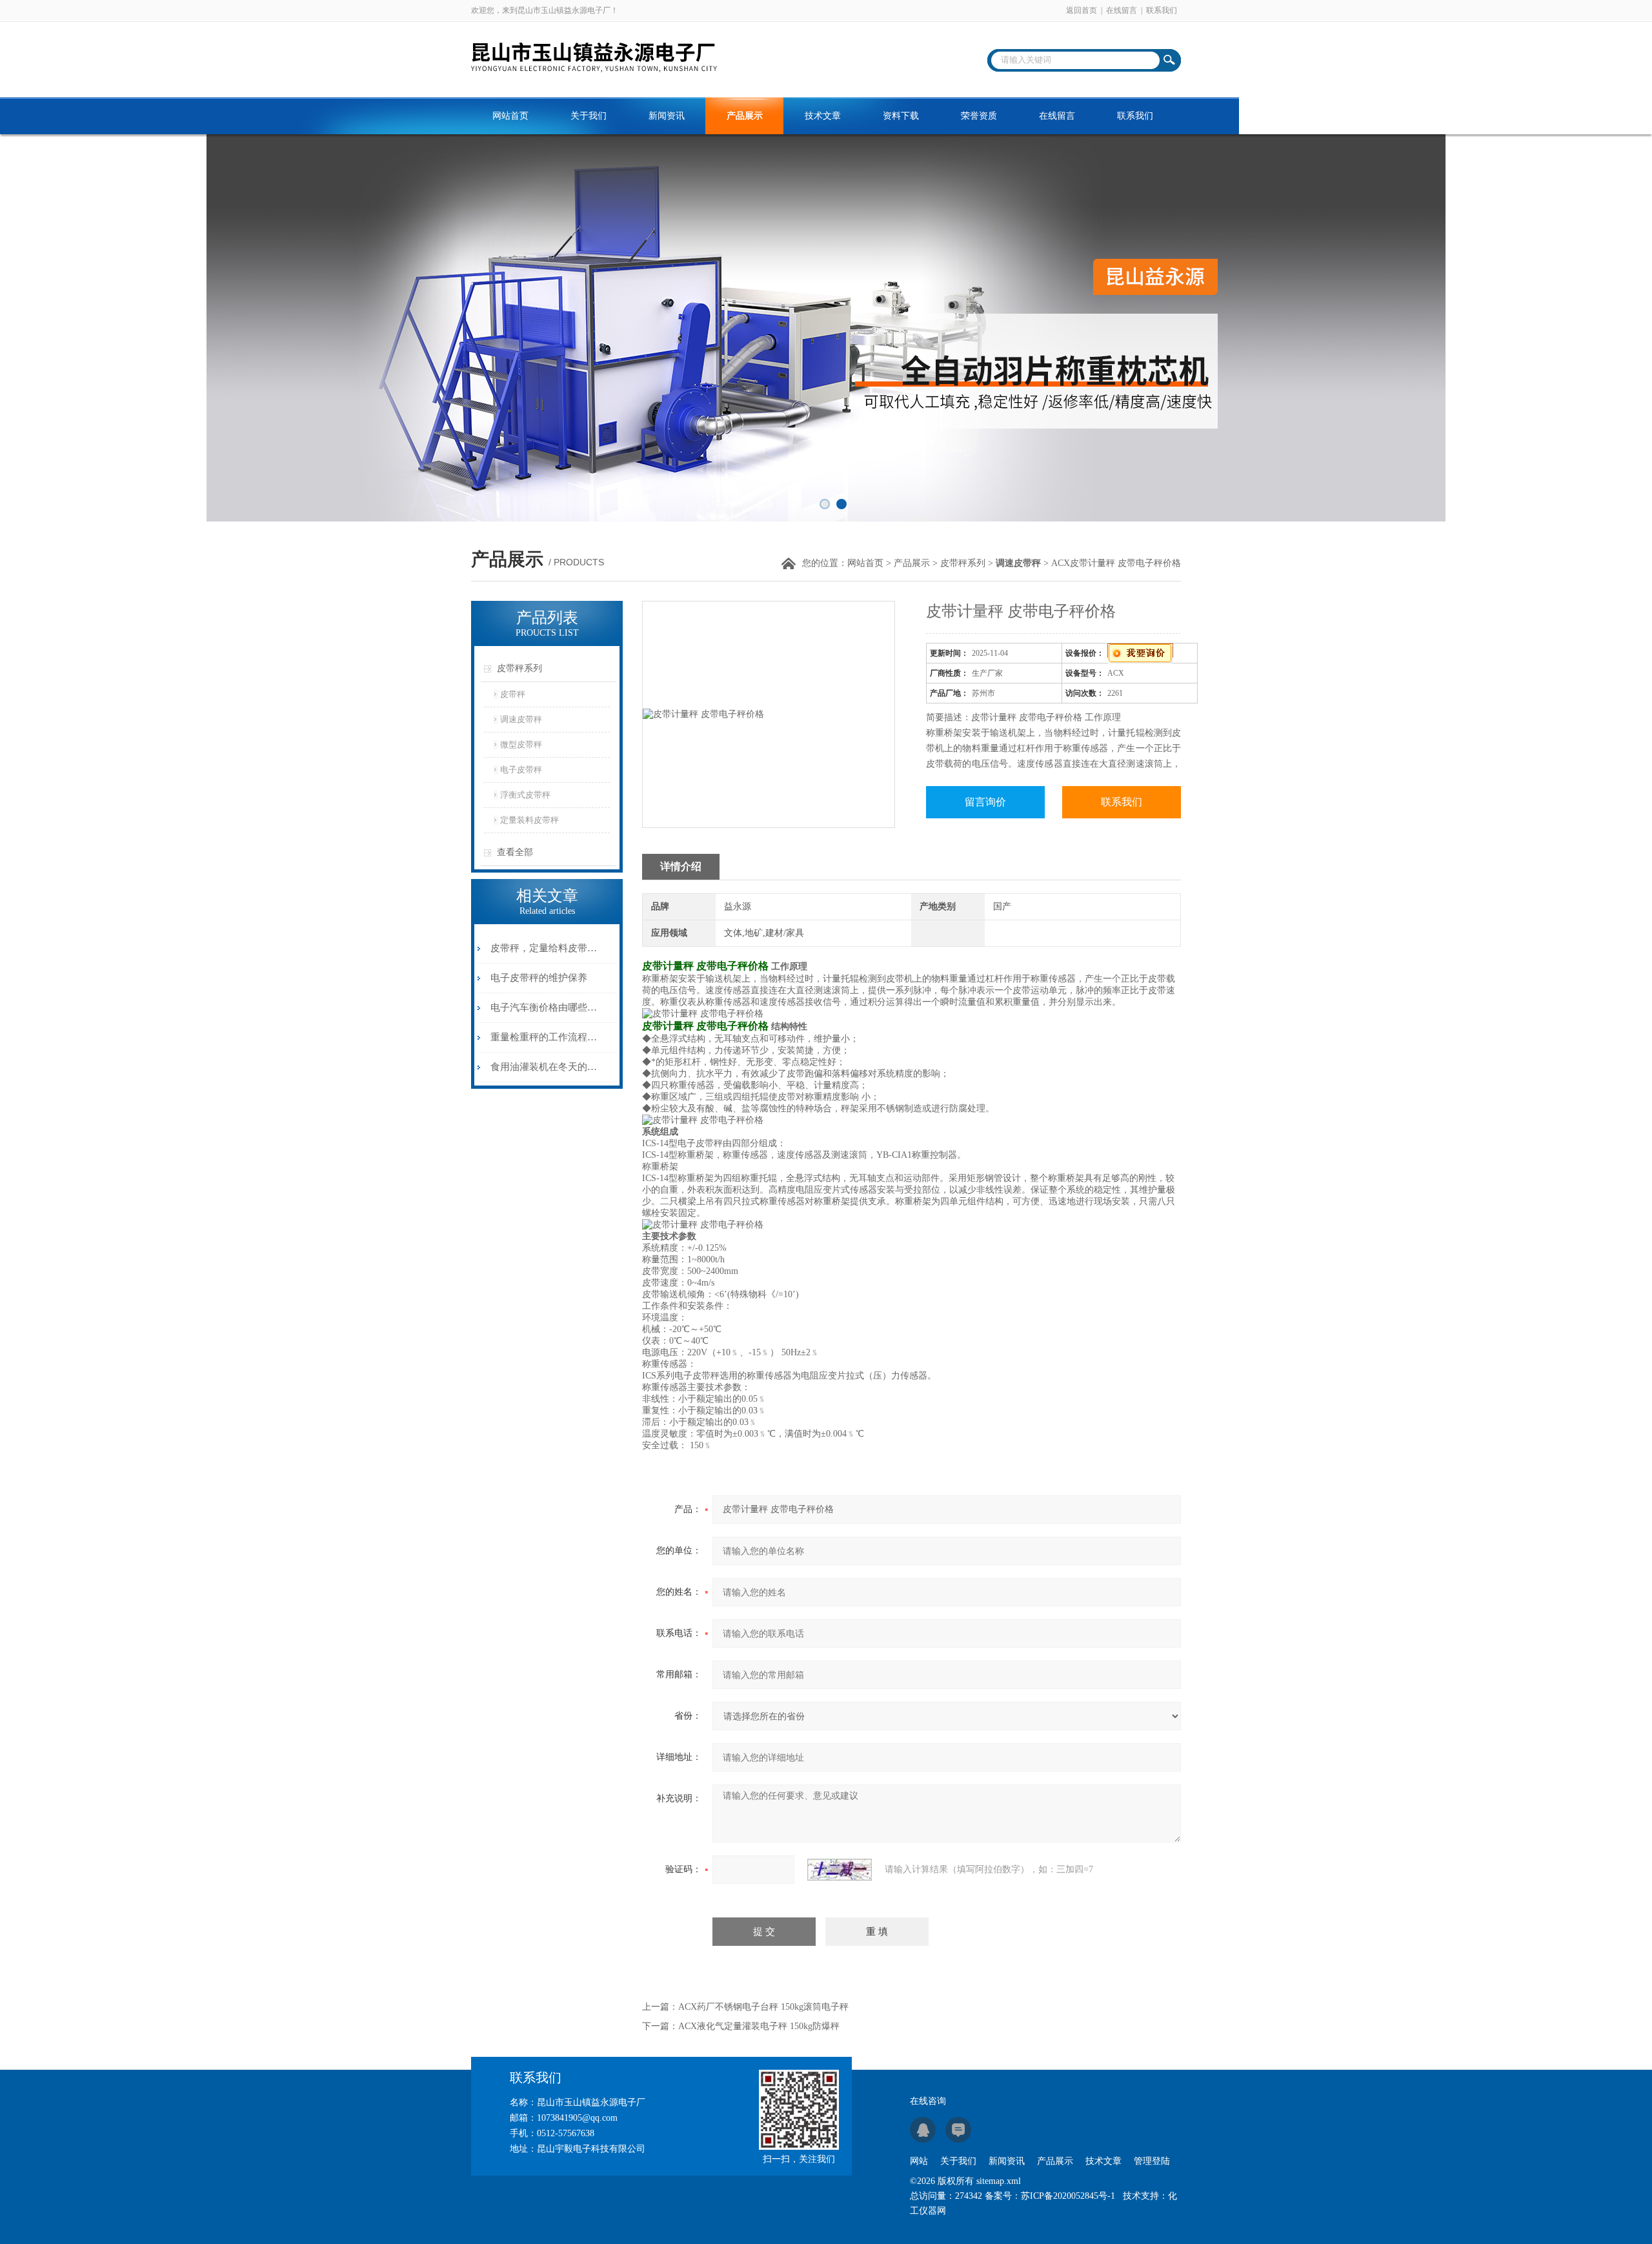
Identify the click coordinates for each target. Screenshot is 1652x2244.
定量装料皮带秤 (529, 820)
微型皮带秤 (521, 744)
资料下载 (901, 116)
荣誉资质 (979, 116)
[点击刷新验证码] (840, 1870)
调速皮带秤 (521, 719)
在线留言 (1122, 10)
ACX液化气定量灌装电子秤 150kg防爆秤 (759, 2026)
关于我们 (589, 116)
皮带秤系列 (963, 563)
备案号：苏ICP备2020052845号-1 (1050, 2196)
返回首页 (1082, 10)
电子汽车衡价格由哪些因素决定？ (544, 1007)
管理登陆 (1152, 2161)
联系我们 (1162, 10)
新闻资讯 (667, 116)
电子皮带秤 (521, 770)
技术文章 (823, 116)
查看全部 (515, 852)
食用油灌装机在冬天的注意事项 (544, 1067)
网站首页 (510, 116)
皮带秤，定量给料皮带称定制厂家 (544, 948)
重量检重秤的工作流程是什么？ (544, 1037)
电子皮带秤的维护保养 (539, 978)
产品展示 (745, 116)
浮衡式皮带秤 (525, 795)
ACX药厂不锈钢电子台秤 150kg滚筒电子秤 (763, 2007)
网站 (919, 2161)
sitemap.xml (999, 2181)
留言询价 (985, 802)
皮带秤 (513, 694)
